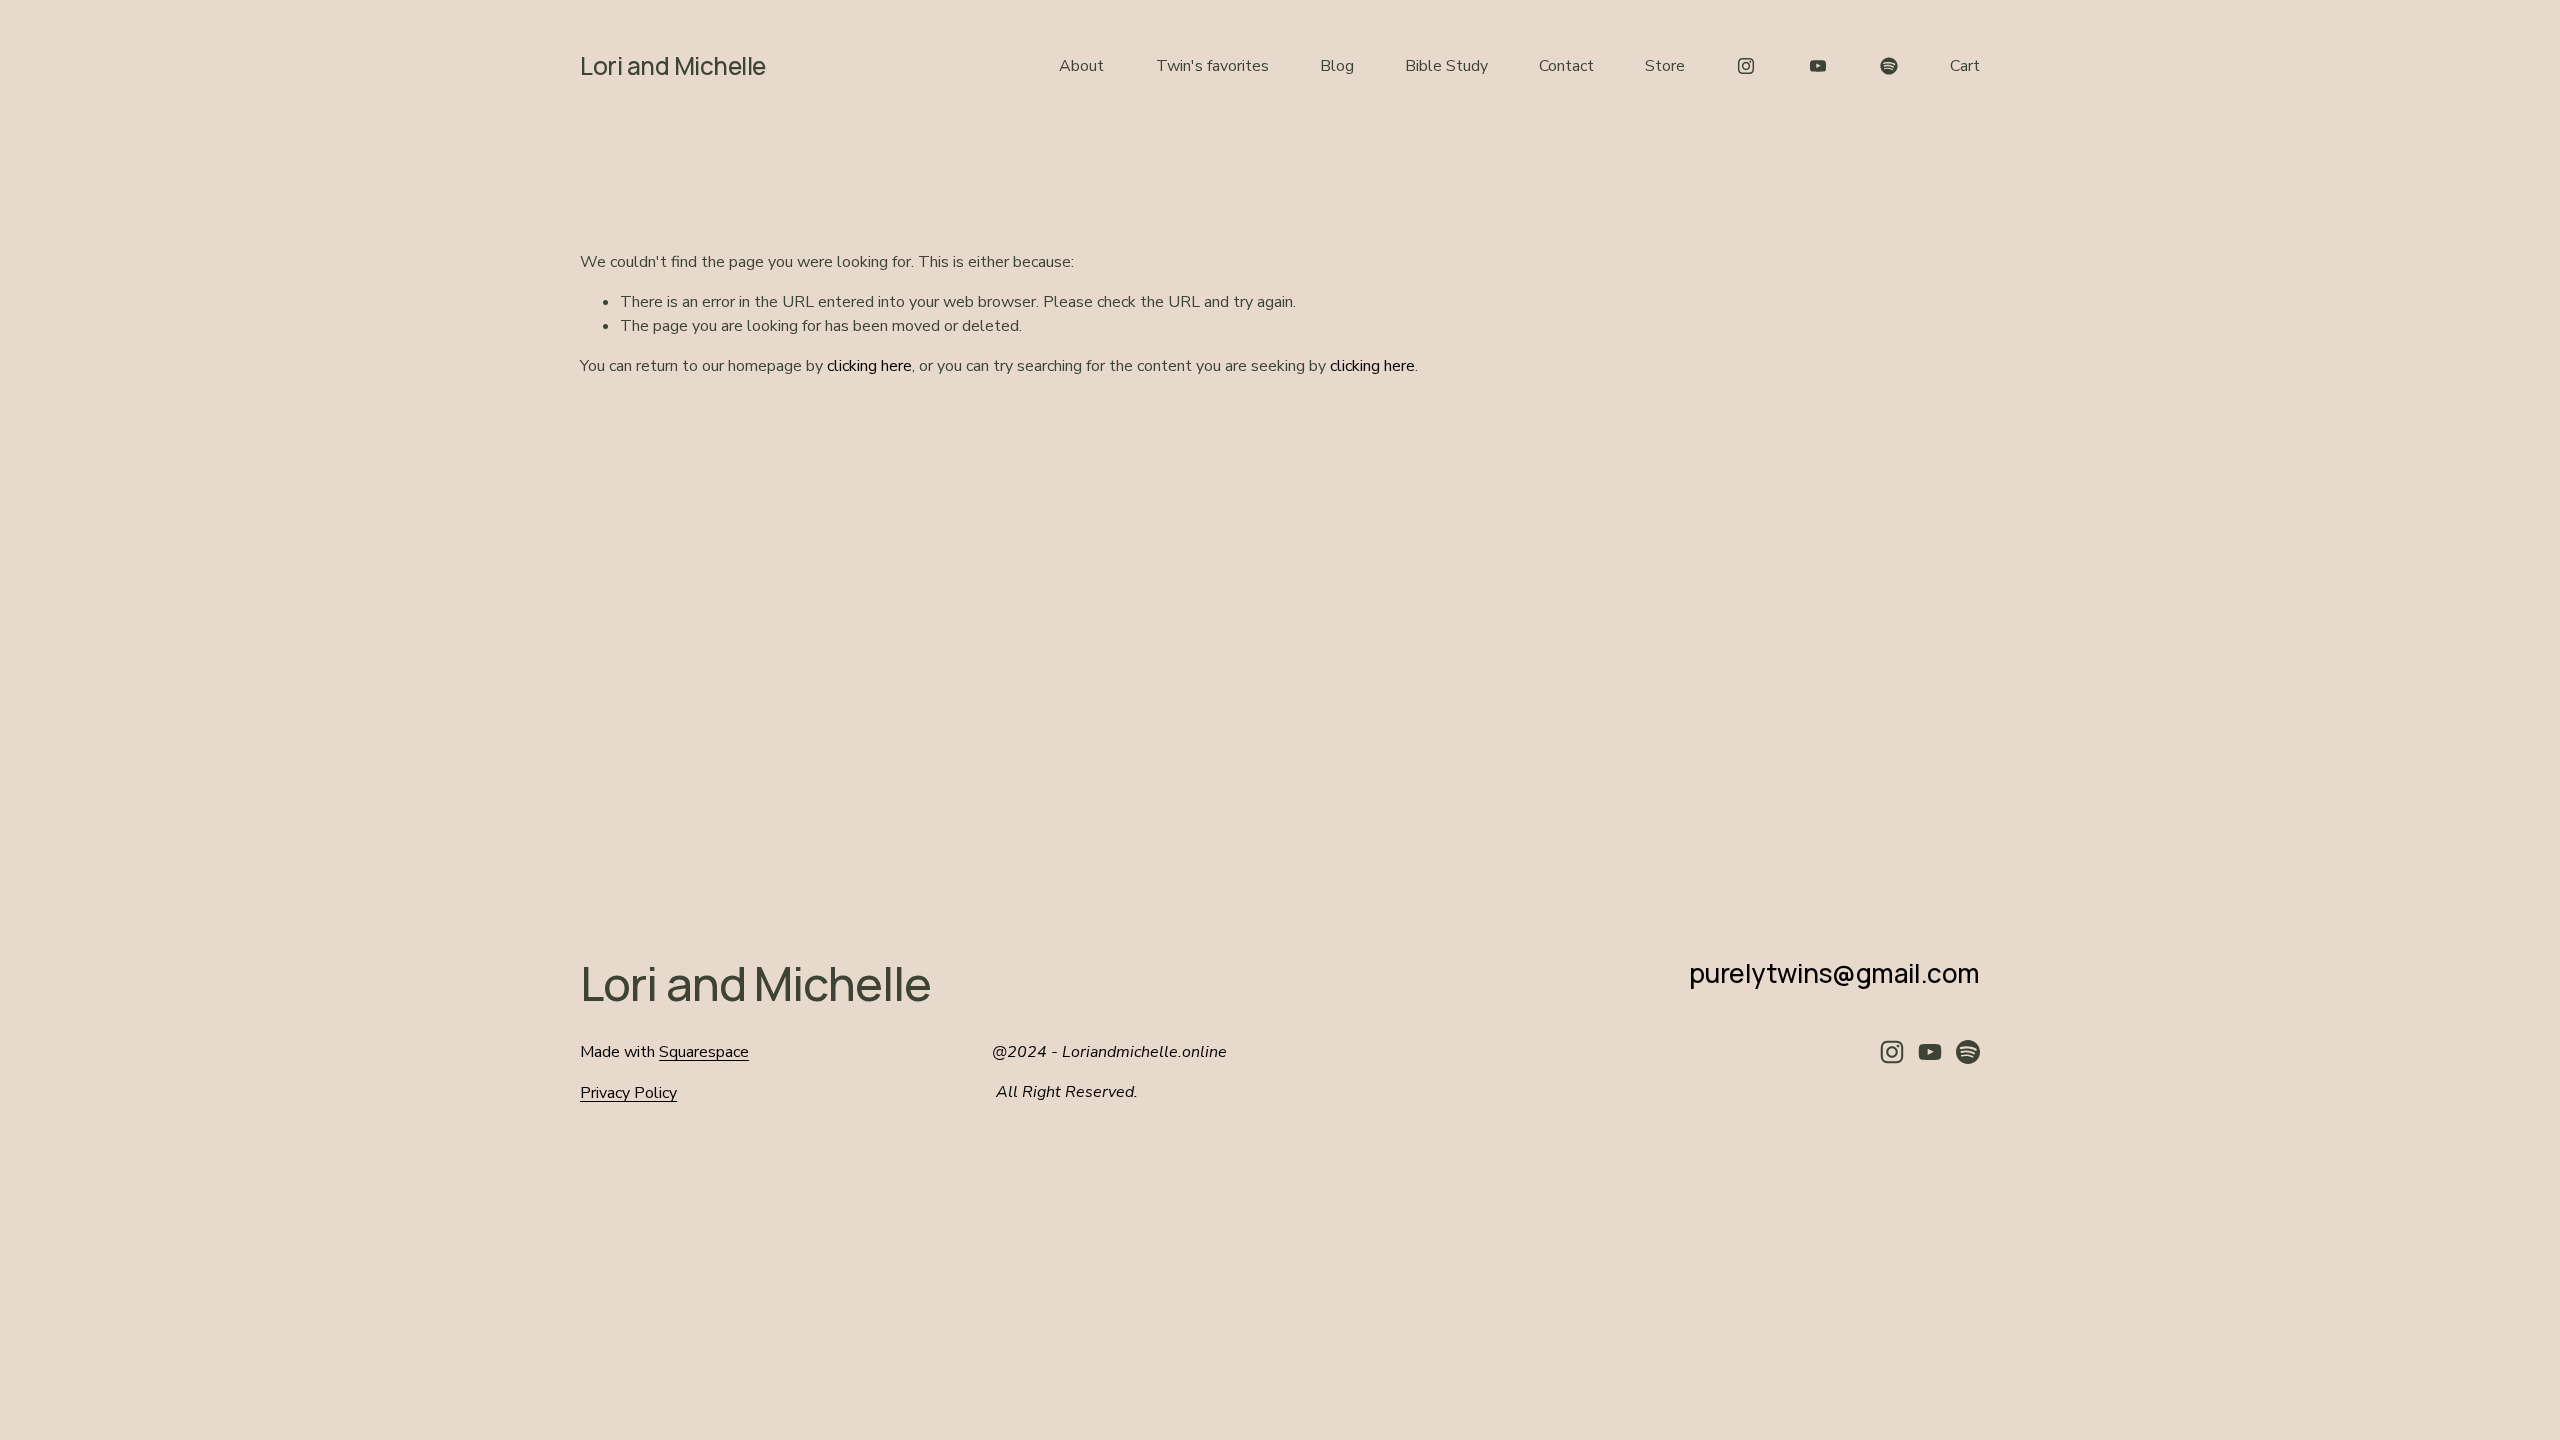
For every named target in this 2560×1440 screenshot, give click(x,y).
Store (1665, 66)
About (1081, 66)
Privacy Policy (628, 1093)
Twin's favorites (1212, 66)
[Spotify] (1889, 66)
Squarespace (704, 1052)
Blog (1337, 66)
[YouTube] (1818, 66)
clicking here (869, 366)
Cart (1965, 66)
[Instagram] (1746, 66)
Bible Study (1446, 66)
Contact (1566, 66)
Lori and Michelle (673, 65)
